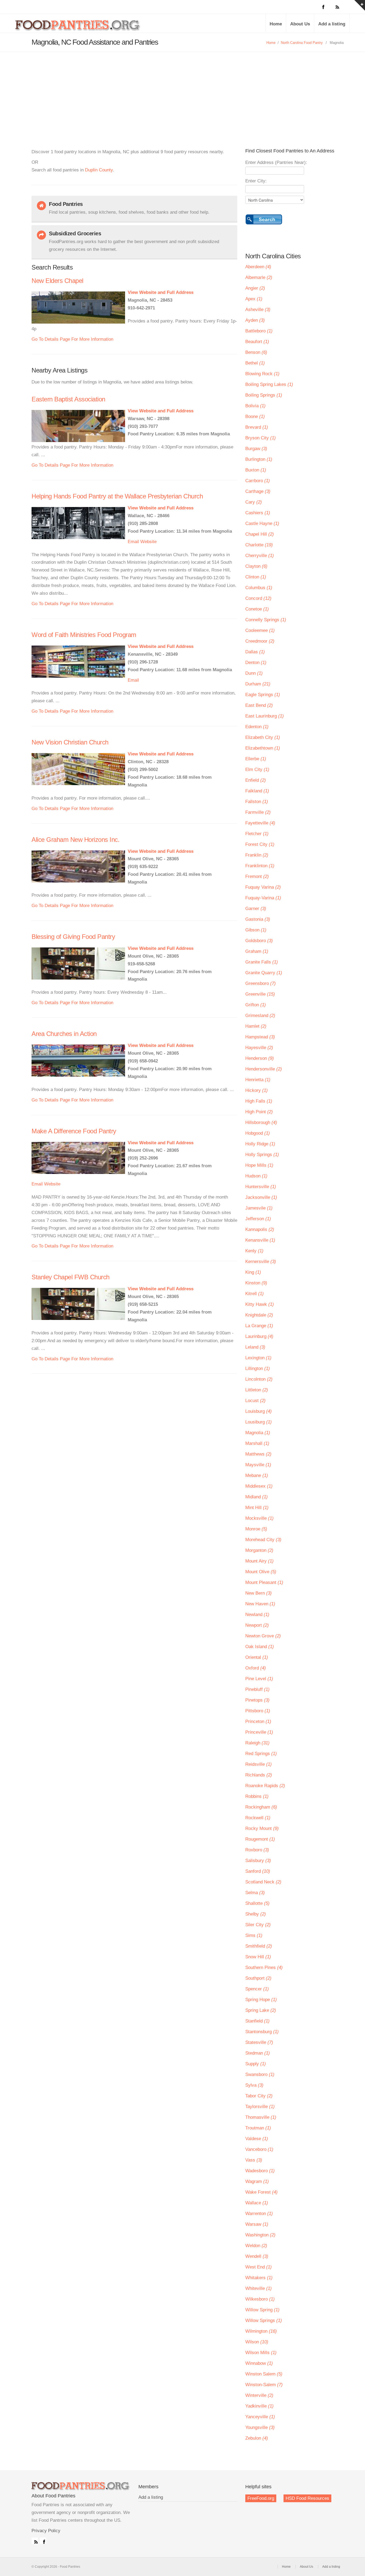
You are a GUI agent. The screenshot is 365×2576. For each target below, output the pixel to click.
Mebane (257, 1475)
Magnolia (258, 1433)
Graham (257, 951)
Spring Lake (261, 2010)
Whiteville (259, 2288)
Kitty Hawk (260, 1304)
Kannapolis (260, 1229)
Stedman (258, 2053)
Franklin (257, 855)
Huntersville (261, 1187)
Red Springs (261, 1754)
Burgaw (256, 449)
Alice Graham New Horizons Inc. (75, 840)
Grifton (256, 1005)
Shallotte (257, 1903)
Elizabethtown (263, 748)
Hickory (257, 1090)
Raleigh (257, 1743)
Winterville (259, 2395)
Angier (255, 288)
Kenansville (260, 1240)
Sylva (254, 2085)
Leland (255, 1347)
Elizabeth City (263, 737)
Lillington (258, 1368)
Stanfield (257, 2021)
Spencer (257, 1989)
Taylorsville (260, 2107)
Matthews (258, 1454)
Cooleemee (260, 630)
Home (276, 24)
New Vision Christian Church (70, 742)
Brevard (257, 427)
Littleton (257, 1390)
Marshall (257, 1443)
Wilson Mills (261, 2353)
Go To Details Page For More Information (72, 339)
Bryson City (261, 438)
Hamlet (256, 1026)
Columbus (259, 588)
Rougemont (260, 1839)
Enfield (256, 780)
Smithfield (259, 1946)
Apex (254, 299)
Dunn (254, 673)
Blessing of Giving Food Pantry (73, 937)
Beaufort (257, 342)
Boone (255, 416)
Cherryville (260, 556)
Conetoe (257, 609)
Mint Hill (257, 1508)
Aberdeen (258, 267)
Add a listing (332, 24)
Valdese (257, 2139)
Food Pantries (78, 27)
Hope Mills (259, 1165)
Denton (256, 663)
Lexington (258, 1358)
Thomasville (261, 2117)
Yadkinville (259, 2406)
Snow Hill (258, 1957)
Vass (254, 2160)
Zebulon (257, 2438)
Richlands (259, 1775)
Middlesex (259, 1486)
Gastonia (258, 919)
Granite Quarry (264, 973)
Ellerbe (256, 759)
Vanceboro (259, 2149)
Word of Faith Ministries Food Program (84, 635)
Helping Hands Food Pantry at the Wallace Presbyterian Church (117, 496)
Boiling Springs (264, 395)
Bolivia (255, 406)
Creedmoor (260, 641)
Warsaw (257, 2224)
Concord (258, 598)
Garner (256, 909)
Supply (256, 2064)
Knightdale (259, 1315)
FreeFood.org (261, 2498)
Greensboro (261, 983)
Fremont (257, 876)
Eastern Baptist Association (68, 399)
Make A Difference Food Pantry (74, 1131)
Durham (258, 684)
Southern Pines (264, 1967)
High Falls (259, 1101)
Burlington (259, 459)
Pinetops (257, 1700)
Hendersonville (264, 1069)
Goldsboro (259, 941)
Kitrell (255, 1294)
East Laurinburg (265, 716)
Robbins (257, 1796)
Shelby (256, 1914)
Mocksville (259, 1518)
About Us (300, 24)
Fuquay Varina (263, 887)
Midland (257, 1497)
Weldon (256, 2246)
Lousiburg (259, 1422)
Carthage (258, 491)
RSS (35, 2541)
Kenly (254, 1251)
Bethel (255, 363)
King (253, 1272)
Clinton (256, 577)
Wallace (257, 2203)
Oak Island (260, 1647)
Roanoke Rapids (265, 1786)
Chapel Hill (260, 534)
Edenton (257, 727)
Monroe (256, 1529)
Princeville (259, 1732)
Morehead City (263, 1540)
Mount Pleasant (264, 1582)
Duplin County (99, 170)
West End (259, 2267)
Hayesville (259, 1048)
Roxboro (257, 1850)
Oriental (257, 1657)
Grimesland (260, 1016)
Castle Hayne (262, 523)
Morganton (259, 1550)
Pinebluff (257, 1689)
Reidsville (259, 1764)
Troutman (258, 2128)
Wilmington (261, 2331)
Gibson (256, 930)
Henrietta (258, 1080)
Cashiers (258, 513)
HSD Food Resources (307, 2498)
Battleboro (259, 331)
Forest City (260, 844)
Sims (254, 1935)
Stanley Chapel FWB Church (71, 1277)
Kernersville (261, 1262)
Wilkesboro (260, 2299)
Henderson (260, 1058)
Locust (255, 1401)
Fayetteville (260, 823)
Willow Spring (262, 2310)
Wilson (257, 2342)
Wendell (257, 2256)
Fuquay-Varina (263, 898)
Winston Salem (264, 2374)
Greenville (260, 994)
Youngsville (260, 2427)
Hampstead (260, 1037)
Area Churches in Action (64, 1034)
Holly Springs (262, 1155)
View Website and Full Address (161, 292)
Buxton (256, 470)
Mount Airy (259, 1561)
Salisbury (258, 1861)
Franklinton (260, 866)
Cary (254, 502)
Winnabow (259, 2363)
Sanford (258, 1871)
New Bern (259, 1593)
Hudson (256, 1176)
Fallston (257, 802)
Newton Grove (263, 1636)
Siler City (258, 1925)
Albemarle (259, 277)
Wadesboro (260, 2171)
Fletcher (257, 834)
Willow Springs (264, 2320)
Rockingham (261, 1807)
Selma (255, 1893)
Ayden (255, 320)
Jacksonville (261, 1197)
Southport (258, 1978)
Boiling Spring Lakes (269, 384)
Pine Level (259, 1679)
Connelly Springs (266, 620)
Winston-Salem (264, 2385)
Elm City (257, 769)
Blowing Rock (262, 374)
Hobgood (258, 1133)
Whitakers (259, 2278)
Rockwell (258, 1818)
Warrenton (259, 2214)
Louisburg (259, 1411)
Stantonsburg (262, 2032)
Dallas (255, 652)
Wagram (257, 2181)
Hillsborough (261, 1122)
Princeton (258, 1721)
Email (133, 542)
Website (148, 542)
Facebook (43, 2541)
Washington (260, 2235)
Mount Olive (261, 1572)
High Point (259, 1112)
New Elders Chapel (57, 281)
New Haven (260, 1604)
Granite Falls (262, 962)
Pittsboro (258, 1711)
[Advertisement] (183, 92)
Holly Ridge (260, 1144)
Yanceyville (260, 2417)
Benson (256, 352)
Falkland (257, 791)
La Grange (259, 1326)
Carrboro (258, 481)
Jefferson (258, 1219)
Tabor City (259, 2096)
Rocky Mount (262, 1828)
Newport (257, 1625)
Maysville (258, 1465)
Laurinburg (259, 1336)
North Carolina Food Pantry (302, 43)
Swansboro (260, 2074)
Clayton (256, 566)
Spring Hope (261, 2000)
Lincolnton (259, 1379)
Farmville (258, 812)
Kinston (256, 1283)
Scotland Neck (263, 1882)
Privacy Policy (46, 2531)
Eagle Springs (263, 695)
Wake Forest (261, 2192)
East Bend (259, 705)
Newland (257, 1615)
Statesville (259, 2042)
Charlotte (259, 545)
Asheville (258, 310)
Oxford (256, 1668)
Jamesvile (259, 1208)
